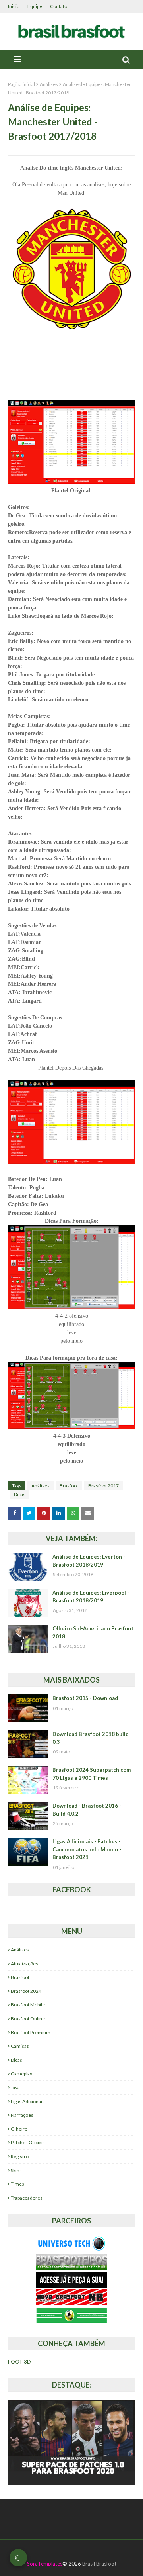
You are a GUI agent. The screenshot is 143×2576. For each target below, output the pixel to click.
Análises (49, 84)
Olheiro (19, 2129)
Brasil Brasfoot (99, 2564)
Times (17, 2184)
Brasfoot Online (28, 2019)
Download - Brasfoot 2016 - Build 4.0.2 (87, 1810)
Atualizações (24, 1964)
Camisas (20, 2046)
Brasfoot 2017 (103, 1486)
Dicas (20, 1494)
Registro (20, 2156)
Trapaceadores (27, 2198)
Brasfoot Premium (31, 2032)
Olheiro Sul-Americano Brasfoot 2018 (93, 1632)
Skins (16, 2170)
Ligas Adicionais (28, 2101)
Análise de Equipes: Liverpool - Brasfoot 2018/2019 (91, 1597)
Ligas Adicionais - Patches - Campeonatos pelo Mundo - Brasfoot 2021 (87, 1849)
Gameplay (21, 2074)
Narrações (22, 2115)
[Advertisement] (75, 370)
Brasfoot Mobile (28, 2005)
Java (15, 2087)
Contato (59, 6)
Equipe (35, 6)
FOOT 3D (19, 2362)
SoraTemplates (45, 2564)
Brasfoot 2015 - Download (85, 1698)
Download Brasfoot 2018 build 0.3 (91, 1738)
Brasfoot (69, 1486)
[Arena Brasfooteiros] (71, 2267)
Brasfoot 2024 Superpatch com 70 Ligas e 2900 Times (92, 1774)
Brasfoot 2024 (26, 1991)
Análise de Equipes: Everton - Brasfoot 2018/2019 (89, 1561)
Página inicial (21, 84)
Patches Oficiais (28, 2142)
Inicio (14, 6)
